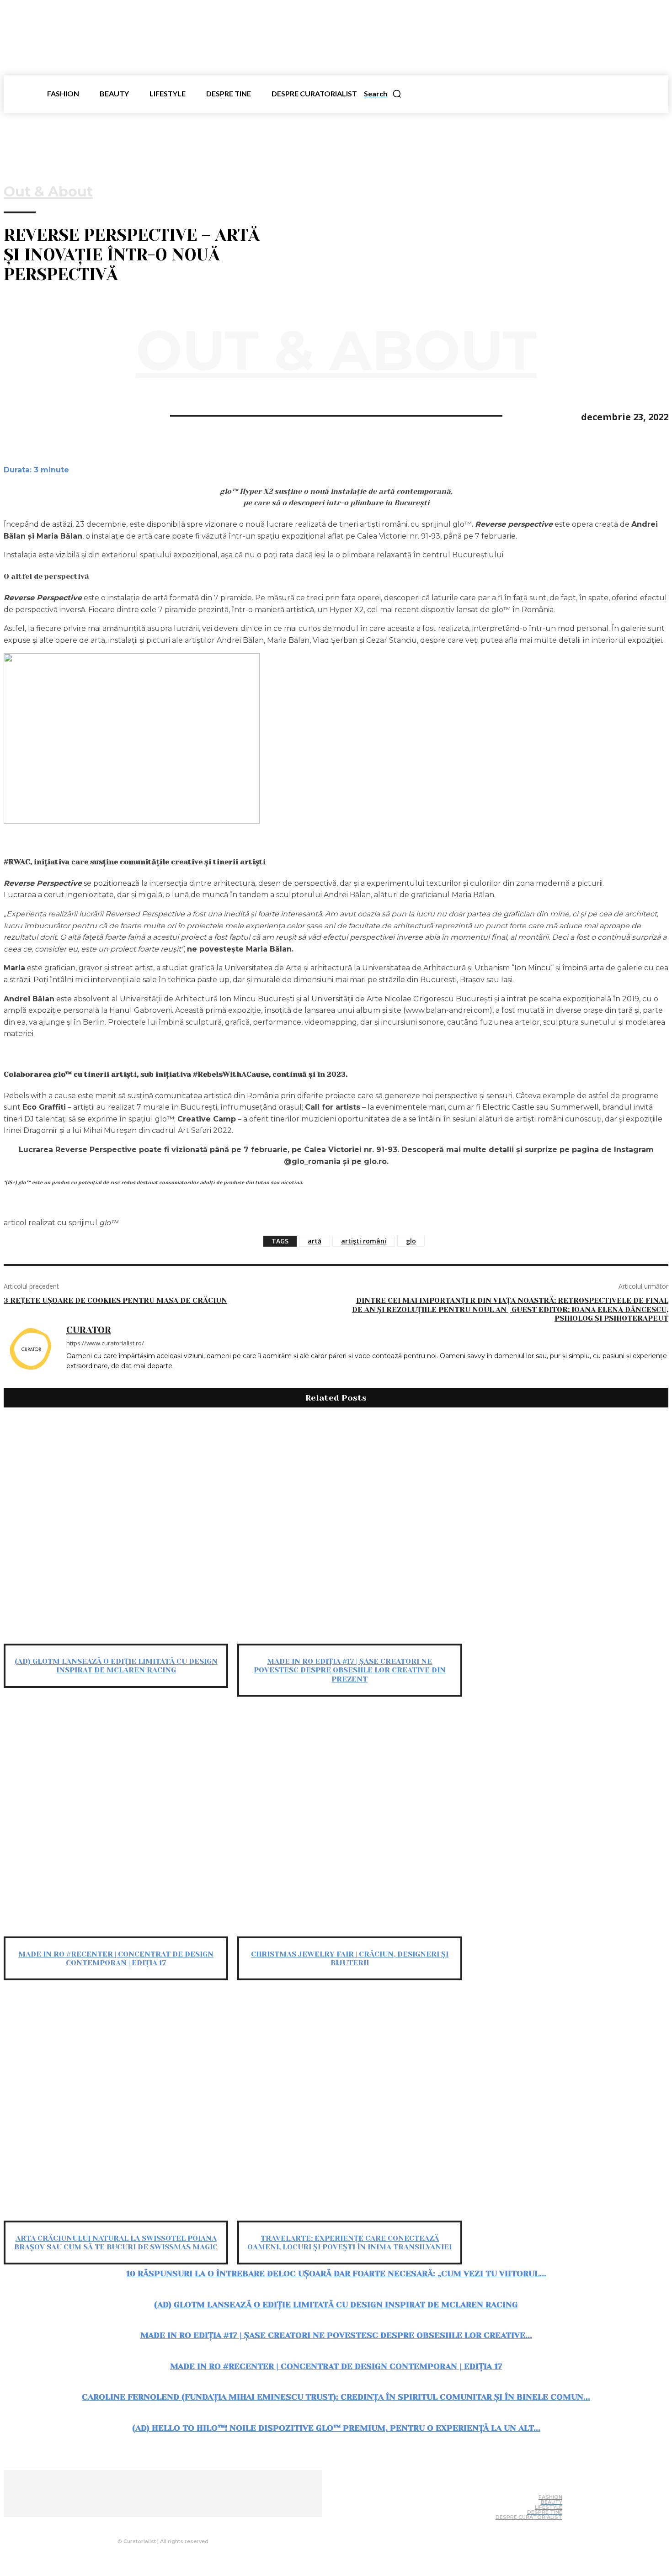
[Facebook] (19, 415)
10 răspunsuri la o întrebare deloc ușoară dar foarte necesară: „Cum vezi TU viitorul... (336, 2274)
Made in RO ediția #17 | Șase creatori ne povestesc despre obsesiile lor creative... (336, 2335)
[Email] (85, 415)
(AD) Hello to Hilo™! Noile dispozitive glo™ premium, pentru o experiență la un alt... (336, 2428)
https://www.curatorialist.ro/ (105, 1343)
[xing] (70, 1380)
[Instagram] (160, 2524)
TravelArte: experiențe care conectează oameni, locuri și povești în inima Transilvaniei (349, 2243)
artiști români (364, 1241)
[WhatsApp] (52, 415)
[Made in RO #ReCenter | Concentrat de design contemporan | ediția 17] (116, 1824)
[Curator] (30, 1355)
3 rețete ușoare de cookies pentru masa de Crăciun (115, 1300)
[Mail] (178, 2524)
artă (315, 1241)
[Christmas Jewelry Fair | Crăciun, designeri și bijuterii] (349, 1824)
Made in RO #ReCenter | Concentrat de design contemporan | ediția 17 (116, 1958)
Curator (89, 1330)
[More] (118, 415)
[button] (383, 94)
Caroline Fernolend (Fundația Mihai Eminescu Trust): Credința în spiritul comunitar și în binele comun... (336, 2397)
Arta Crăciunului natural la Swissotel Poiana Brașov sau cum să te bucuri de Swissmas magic (116, 2243)
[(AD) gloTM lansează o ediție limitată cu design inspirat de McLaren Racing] (116, 1531)
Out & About (48, 192)
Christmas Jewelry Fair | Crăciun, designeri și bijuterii (350, 1958)
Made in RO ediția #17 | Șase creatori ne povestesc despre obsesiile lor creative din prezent (350, 1670)
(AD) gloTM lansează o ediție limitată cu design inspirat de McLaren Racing (116, 1666)
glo (411, 1241)
